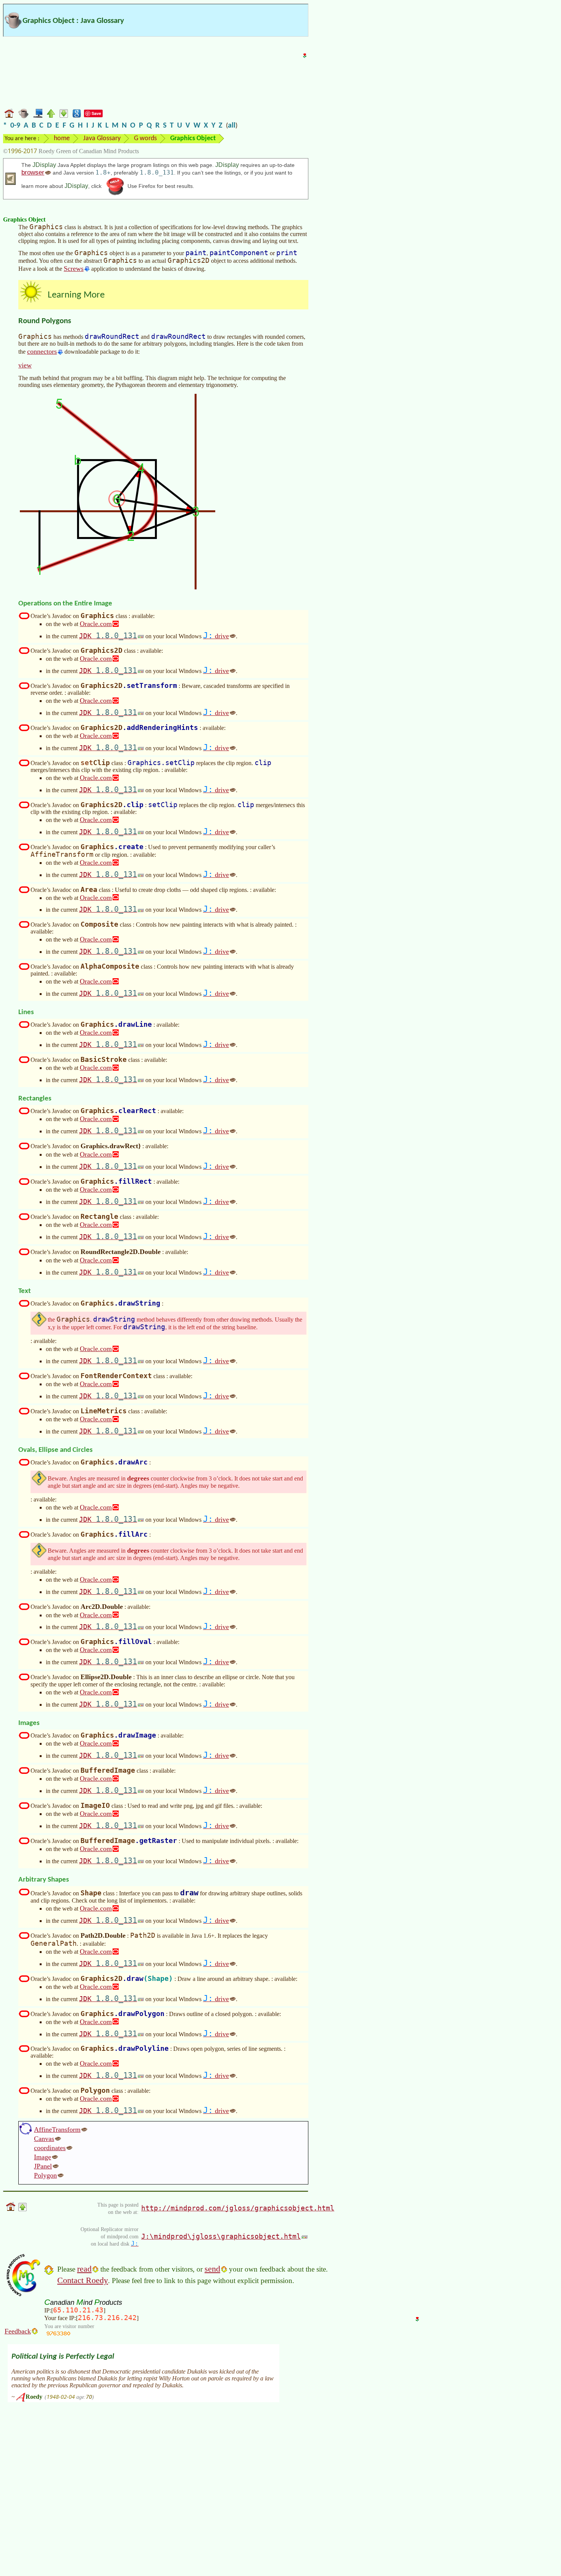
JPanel (43, 2166)
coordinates (50, 2148)
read (84, 2269)
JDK (108, 636)
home (62, 138)
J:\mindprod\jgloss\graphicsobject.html (221, 2236)
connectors (42, 351)
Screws (74, 269)
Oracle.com (96, 624)
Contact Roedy (83, 2280)
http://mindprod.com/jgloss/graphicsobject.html (238, 2208)
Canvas (44, 2139)
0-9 (15, 126)
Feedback (18, 2331)
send (212, 2269)
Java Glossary (102, 138)
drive (216, 636)
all (232, 126)
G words (145, 138)
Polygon (45, 2175)
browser (33, 172)
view (25, 365)
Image (43, 2157)
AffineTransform (57, 2129)
